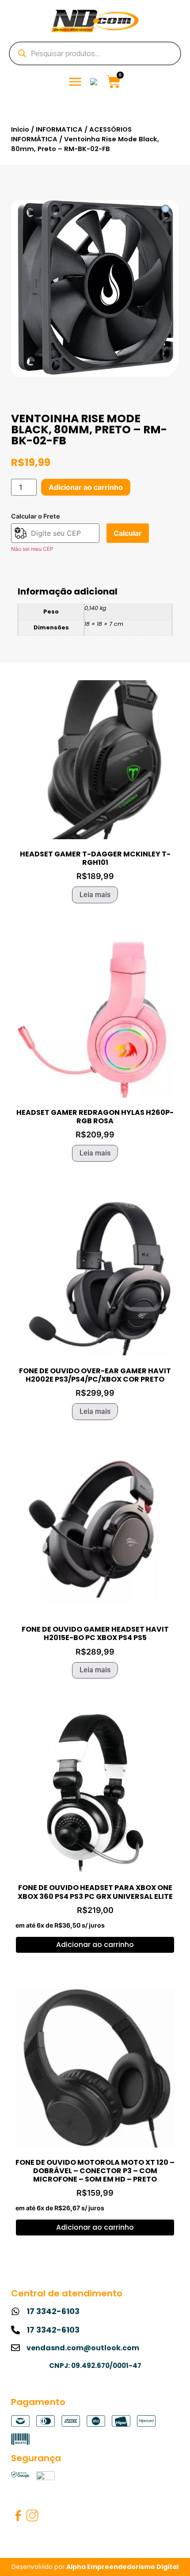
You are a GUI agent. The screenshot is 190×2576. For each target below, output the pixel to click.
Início (20, 129)
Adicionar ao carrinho (86, 487)
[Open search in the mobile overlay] (95, 53)
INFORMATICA (59, 129)
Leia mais (95, 895)
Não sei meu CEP (32, 549)
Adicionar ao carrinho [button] (95, 1945)
